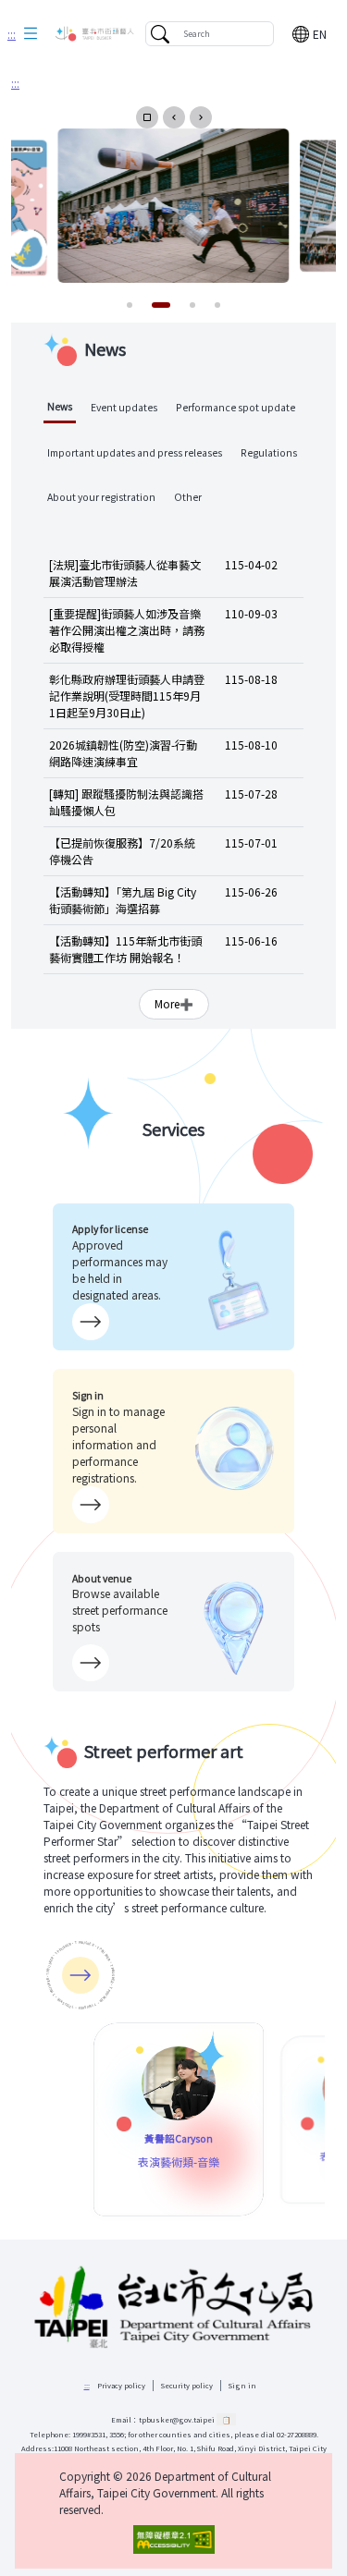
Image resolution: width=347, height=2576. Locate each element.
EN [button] (320, 34)
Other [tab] (188, 497)
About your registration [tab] (101, 497)
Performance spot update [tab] (235, 407)
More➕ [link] (174, 1003)
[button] (31, 34)
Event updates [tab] (124, 407)
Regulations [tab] (269, 452)
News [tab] (60, 406)
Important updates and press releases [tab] (135, 452)
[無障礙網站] (173, 2539)
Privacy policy (121, 2385)
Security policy (187, 2385)
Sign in (242, 2385)
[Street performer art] (81, 1975)
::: (12, 34)
